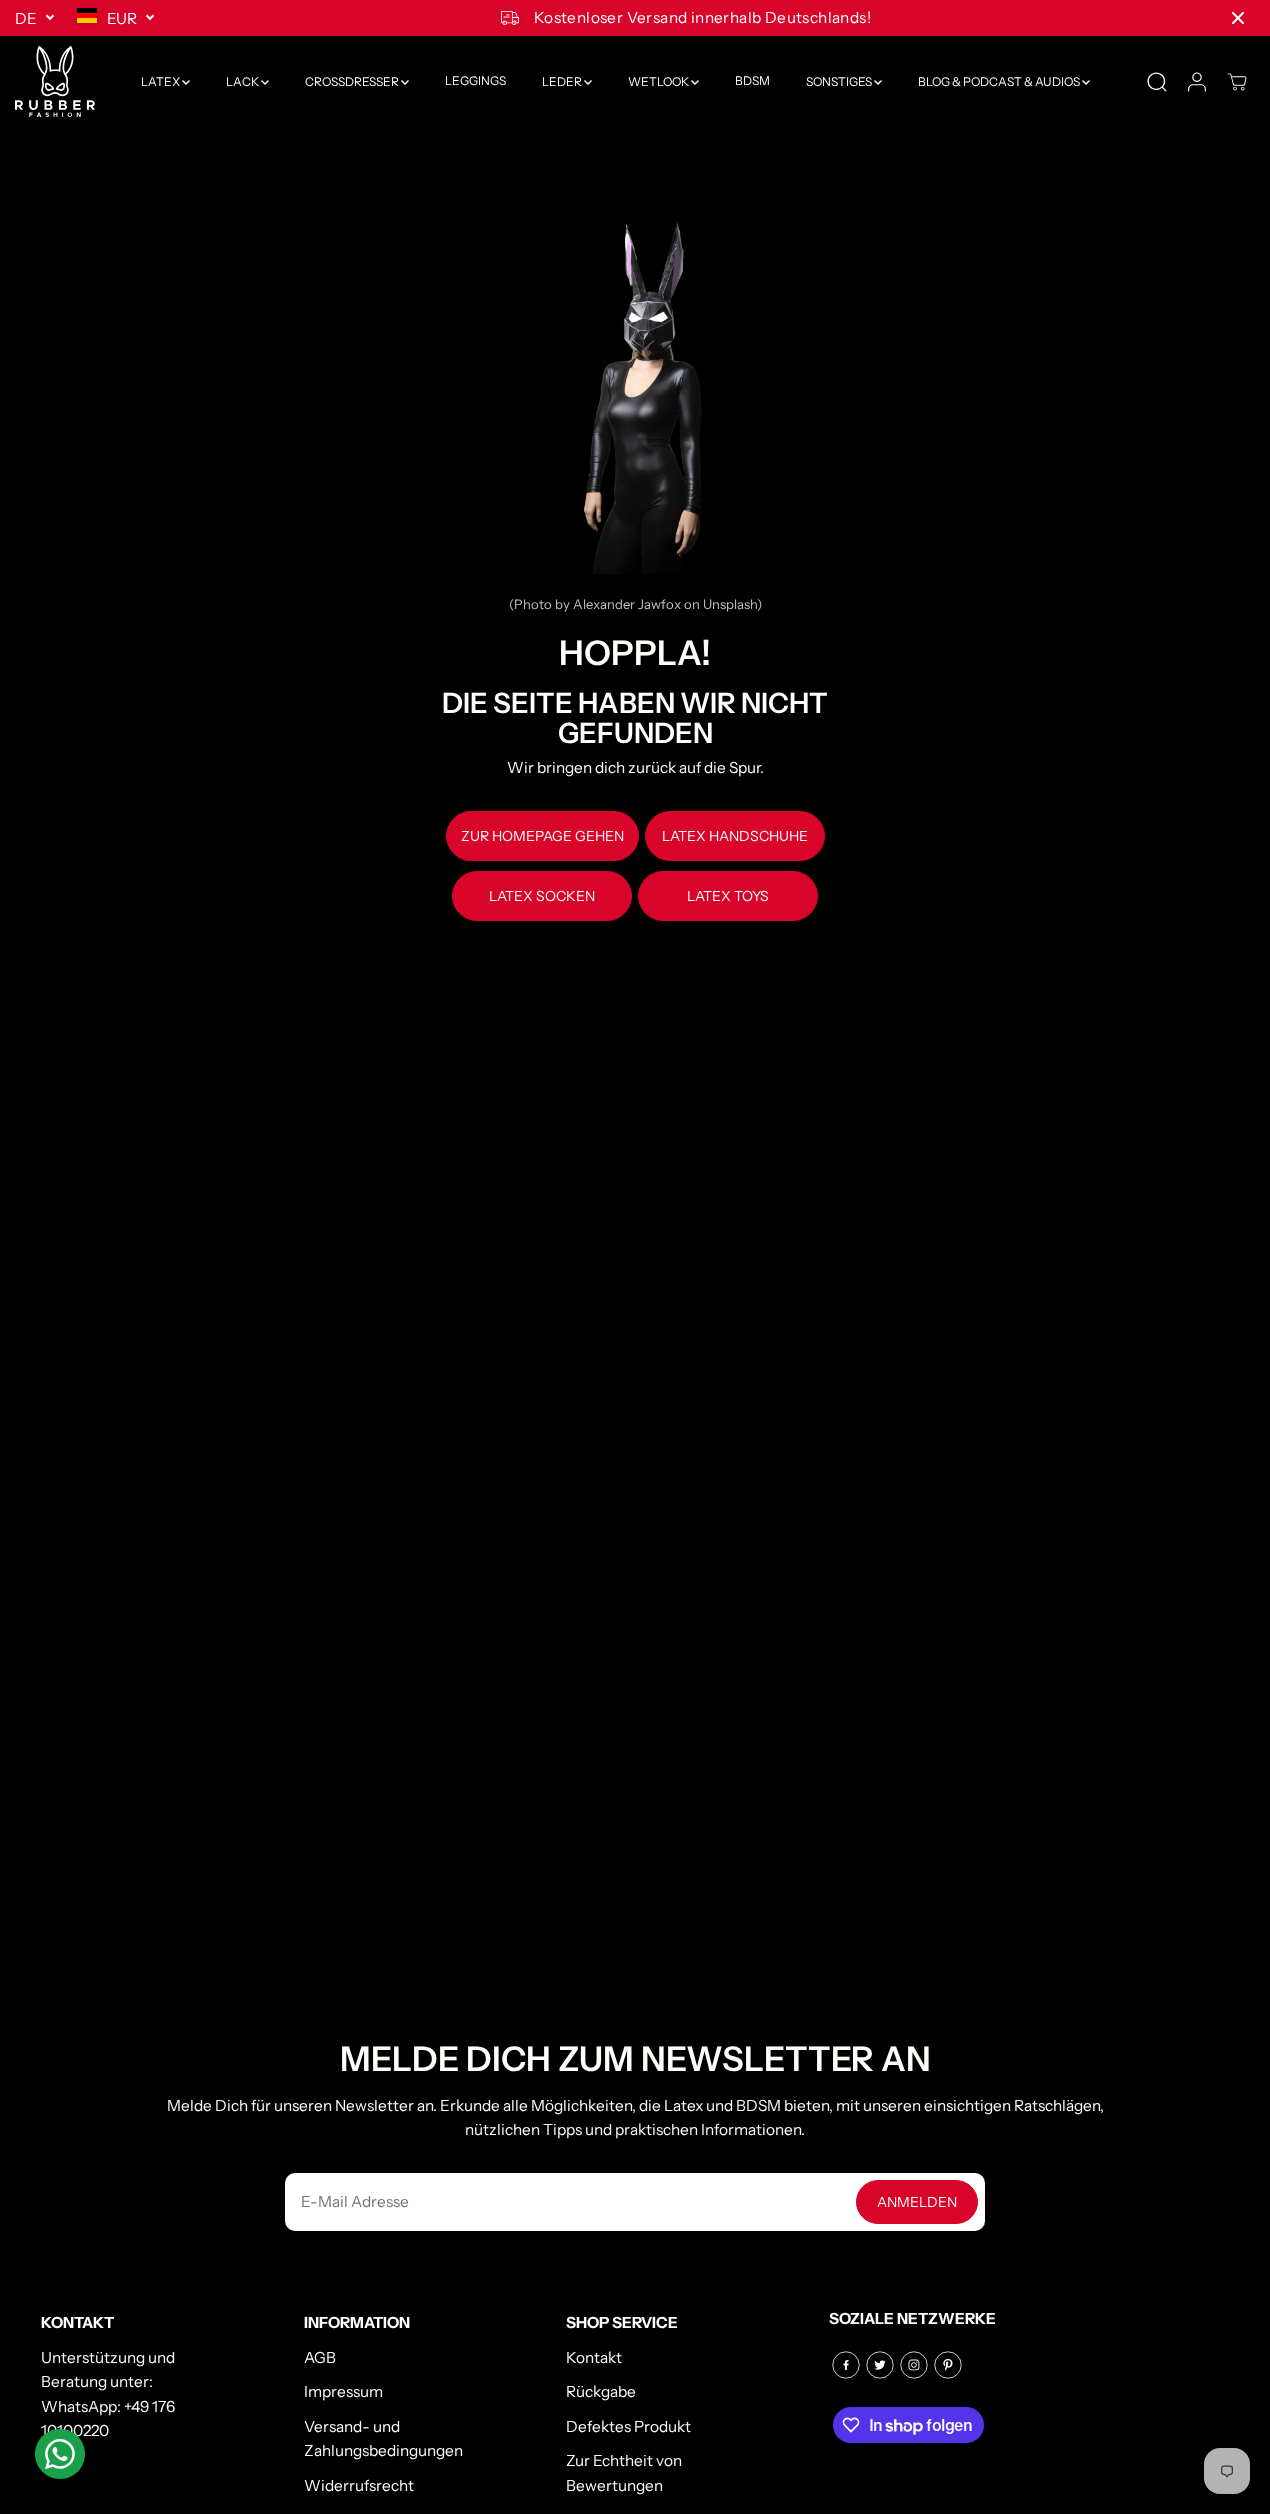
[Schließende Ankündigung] (1238, 18)
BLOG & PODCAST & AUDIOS (1000, 81)
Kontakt (594, 2357)
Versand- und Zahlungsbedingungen (383, 2439)
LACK (243, 81)
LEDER (563, 81)
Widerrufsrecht (359, 2485)
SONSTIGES (840, 81)
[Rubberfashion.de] (55, 81)
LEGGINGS (475, 81)
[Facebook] (846, 2365)
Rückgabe (601, 2391)
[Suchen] (1157, 82)
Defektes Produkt (628, 2426)
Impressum (343, 2391)
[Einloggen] (1197, 82)
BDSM (752, 81)
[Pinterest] (948, 2365)
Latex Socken (542, 896)
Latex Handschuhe (735, 836)
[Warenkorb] (1237, 82)
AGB (320, 2357)
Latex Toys (728, 896)
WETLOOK (659, 81)
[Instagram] (914, 2365)
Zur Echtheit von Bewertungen (624, 2473)
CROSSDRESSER (353, 81)
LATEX (161, 81)
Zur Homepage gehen (542, 836)
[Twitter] (880, 2365)
